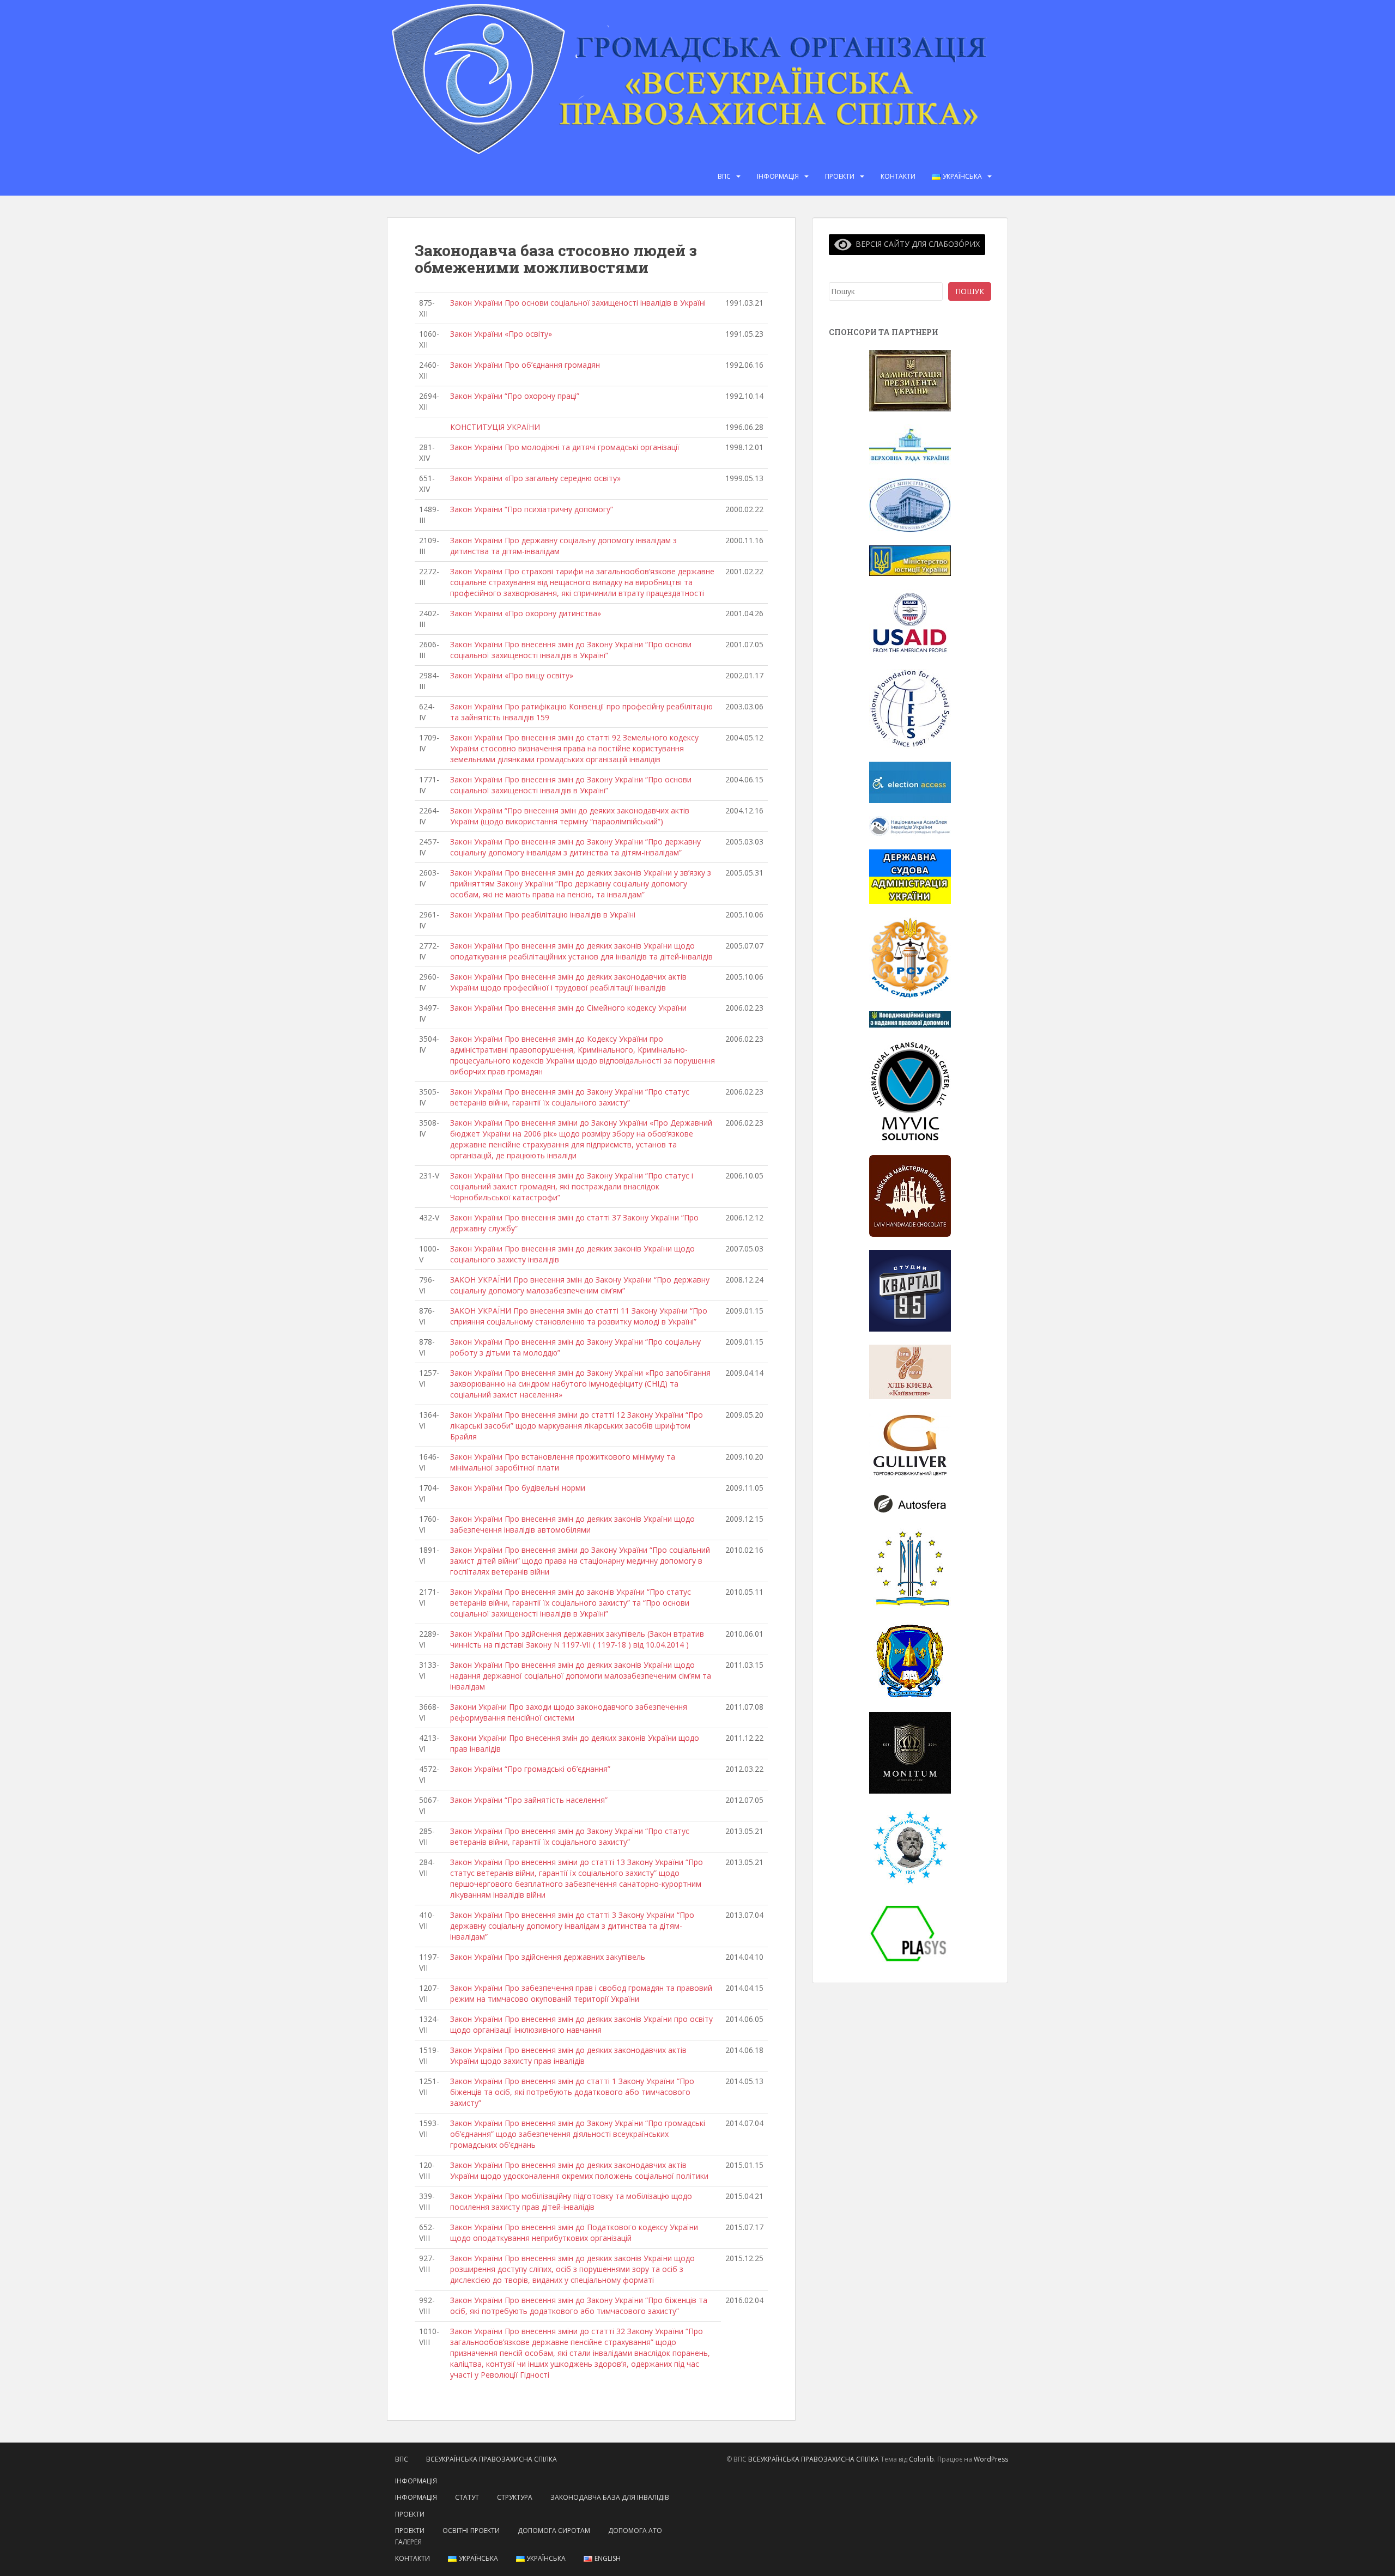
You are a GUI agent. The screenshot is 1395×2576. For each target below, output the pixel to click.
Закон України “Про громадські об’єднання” (530, 1769)
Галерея (408, 2542)
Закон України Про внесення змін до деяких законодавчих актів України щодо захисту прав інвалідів (568, 2055)
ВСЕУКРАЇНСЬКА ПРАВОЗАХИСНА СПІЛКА (492, 2459)
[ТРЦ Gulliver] (910, 1445)
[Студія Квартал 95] (910, 1289)
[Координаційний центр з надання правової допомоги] (910, 1019)
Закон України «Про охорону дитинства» (526, 613)
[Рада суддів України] (910, 956)
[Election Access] (910, 782)
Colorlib (921, 2459)
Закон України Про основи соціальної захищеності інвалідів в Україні (578, 303)
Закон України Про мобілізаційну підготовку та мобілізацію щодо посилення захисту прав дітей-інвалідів (571, 2201)
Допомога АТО (635, 2531)
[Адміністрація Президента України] (910, 380)
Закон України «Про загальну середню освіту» (535, 478)
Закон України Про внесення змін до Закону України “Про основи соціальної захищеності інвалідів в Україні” (571, 650)
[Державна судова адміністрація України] (910, 876)
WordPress (991, 2459)
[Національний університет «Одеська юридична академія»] (910, 1659)
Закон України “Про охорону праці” (515, 396)
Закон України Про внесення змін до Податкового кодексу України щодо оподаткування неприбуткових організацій (574, 2232)
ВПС (724, 176)
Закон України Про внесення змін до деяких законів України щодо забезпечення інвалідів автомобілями (572, 1524)
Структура (515, 2497)
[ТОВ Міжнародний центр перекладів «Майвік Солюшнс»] (910, 1090)
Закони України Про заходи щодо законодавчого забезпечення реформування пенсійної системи (569, 1712)
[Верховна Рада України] (910, 444)
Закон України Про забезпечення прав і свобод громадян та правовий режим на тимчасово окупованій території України (581, 1993)
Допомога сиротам (554, 2531)
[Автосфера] (910, 1503)
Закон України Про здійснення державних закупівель (548, 1957)
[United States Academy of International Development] (910, 621)
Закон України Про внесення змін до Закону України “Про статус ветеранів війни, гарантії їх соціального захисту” (570, 1097)
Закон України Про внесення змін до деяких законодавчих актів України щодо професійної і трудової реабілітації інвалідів (568, 982)
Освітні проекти (471, 2531)
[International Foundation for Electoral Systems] (910, 708)
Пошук (970, 291)
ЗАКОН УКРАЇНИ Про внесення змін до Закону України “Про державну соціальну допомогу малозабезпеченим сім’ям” (580, 1285)
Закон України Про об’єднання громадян (525, 365)
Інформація (778, 176)
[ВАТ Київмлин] (910, 1371)
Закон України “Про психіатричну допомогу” (532, 509)
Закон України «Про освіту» (501, 334)
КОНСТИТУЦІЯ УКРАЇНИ (495, 427)
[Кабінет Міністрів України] (910, 504)
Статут (467, 2497)
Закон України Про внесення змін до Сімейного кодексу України (568, 1008)
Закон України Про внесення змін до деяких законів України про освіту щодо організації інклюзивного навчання (581, 2024)
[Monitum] (910, 1751)
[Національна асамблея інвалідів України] (910, 825)
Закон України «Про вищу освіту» (512, 675)
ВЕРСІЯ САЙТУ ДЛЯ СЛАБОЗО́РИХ (916, 244)
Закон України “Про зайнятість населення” (529, 1800)
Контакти (898, 176)
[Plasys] (910, 1933)
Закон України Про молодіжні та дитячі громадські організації (565, 447)
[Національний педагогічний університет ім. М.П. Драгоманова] (910, 1846)
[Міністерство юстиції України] (910, 560)
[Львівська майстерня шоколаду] (910, 1195)
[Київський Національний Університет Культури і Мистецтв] (910, 1568)
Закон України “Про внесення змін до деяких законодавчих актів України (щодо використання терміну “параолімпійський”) (570, 816)
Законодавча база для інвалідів (610, 2497)
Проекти (840, 176)
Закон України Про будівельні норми (518, 1488)
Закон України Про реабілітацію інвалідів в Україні (543, 915)
